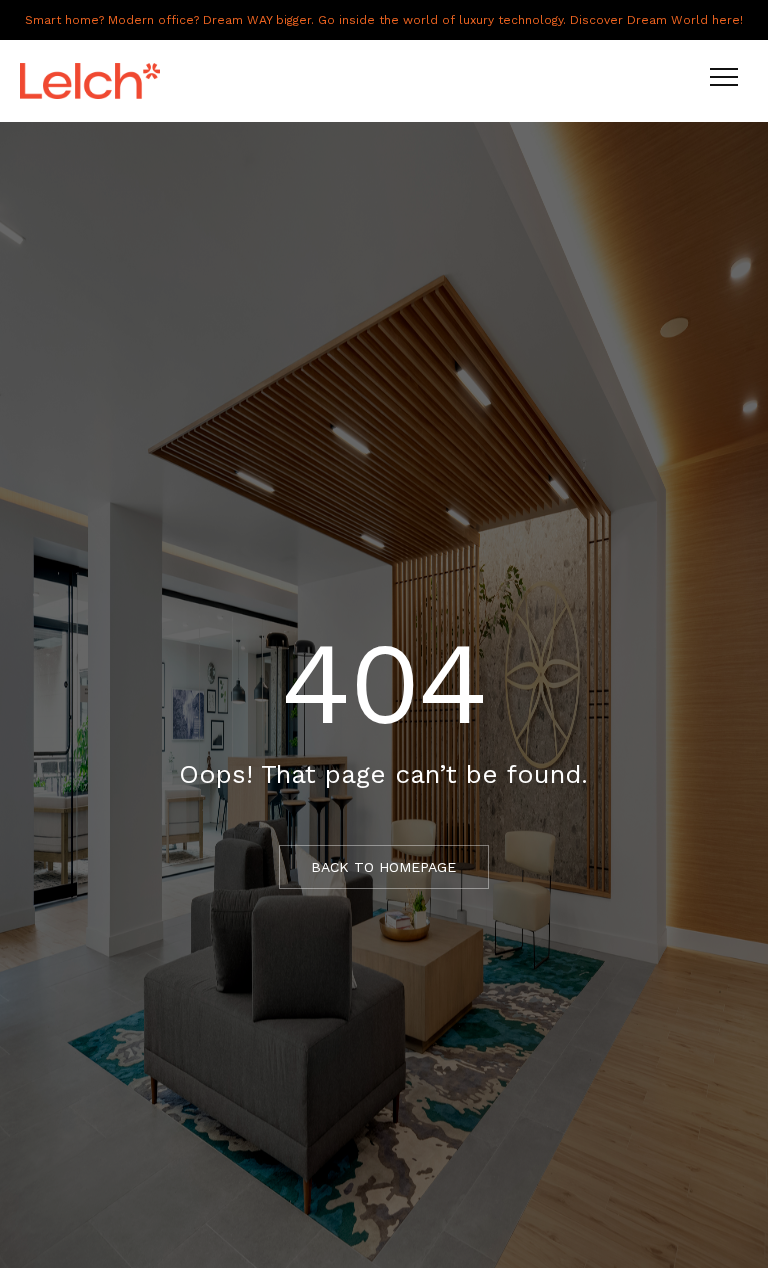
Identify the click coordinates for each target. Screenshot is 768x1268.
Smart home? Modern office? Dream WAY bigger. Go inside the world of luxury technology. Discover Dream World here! (384, 20)
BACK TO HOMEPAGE (383, 867)
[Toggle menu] (724, 81)
